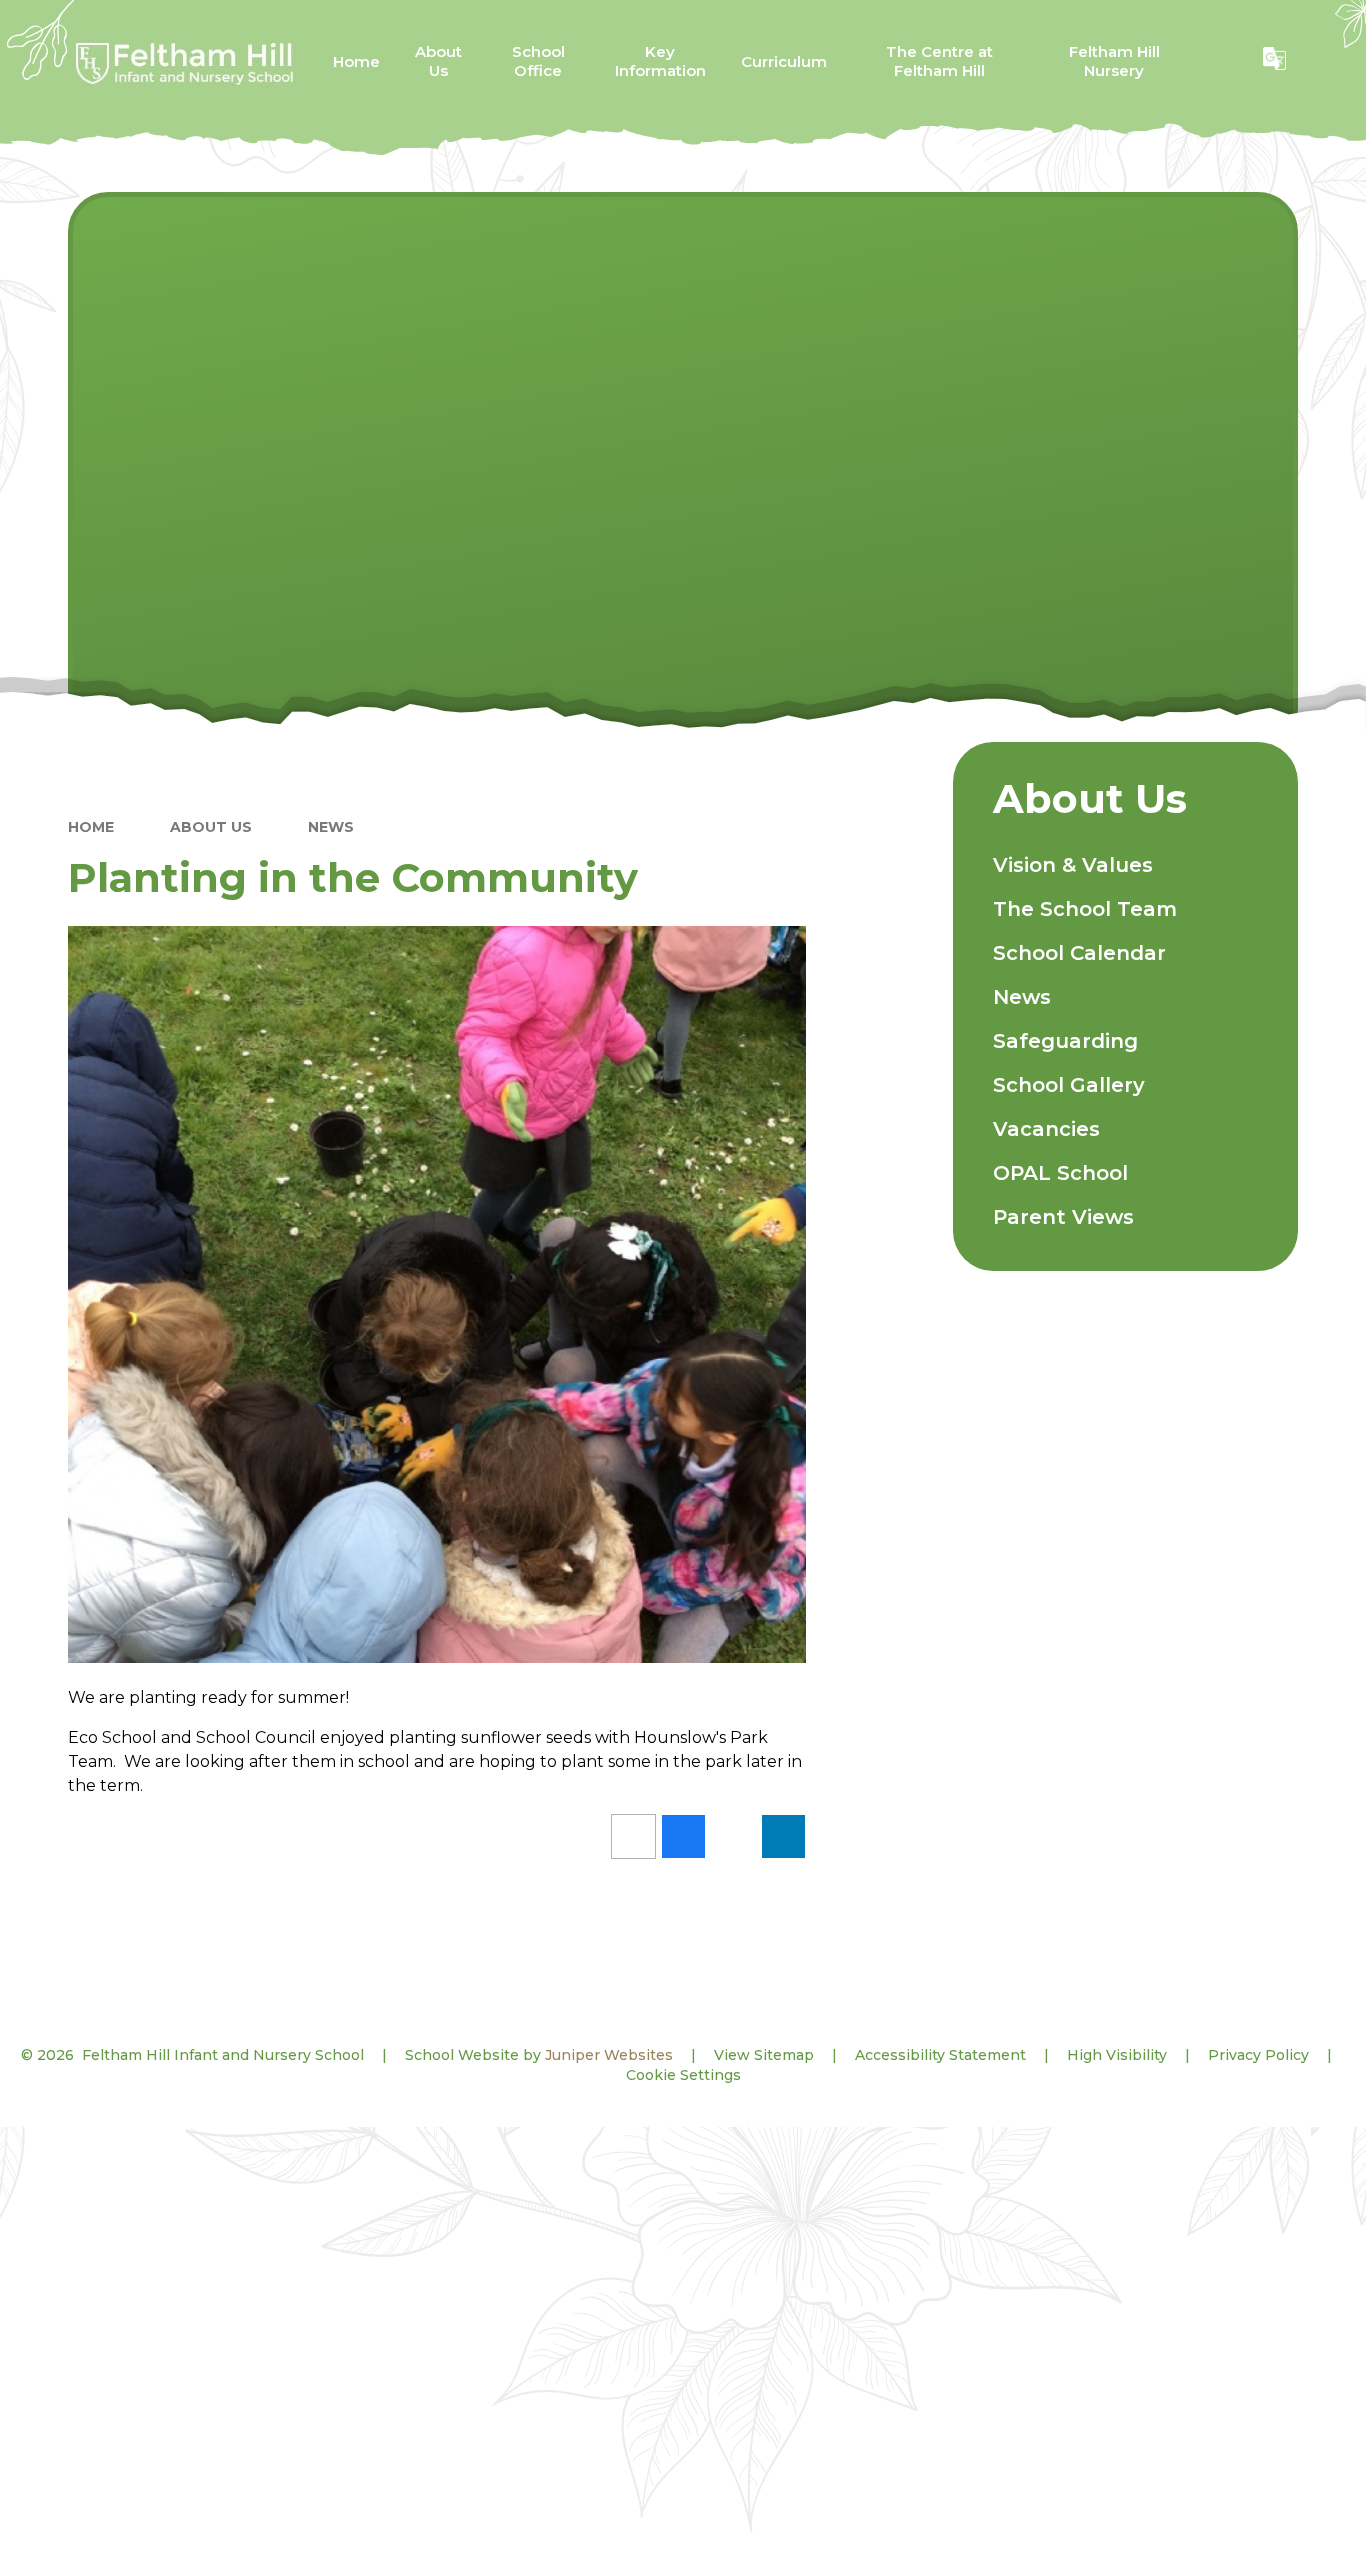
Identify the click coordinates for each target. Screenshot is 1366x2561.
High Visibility (1117, 2055)
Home (91, 827)
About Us (211, 827)
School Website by (539, 2055)
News (331, 827)
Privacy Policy (1258, 2055)
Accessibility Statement (940, 2055)
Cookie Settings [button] (683, 2075)
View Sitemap (764, 2055)
